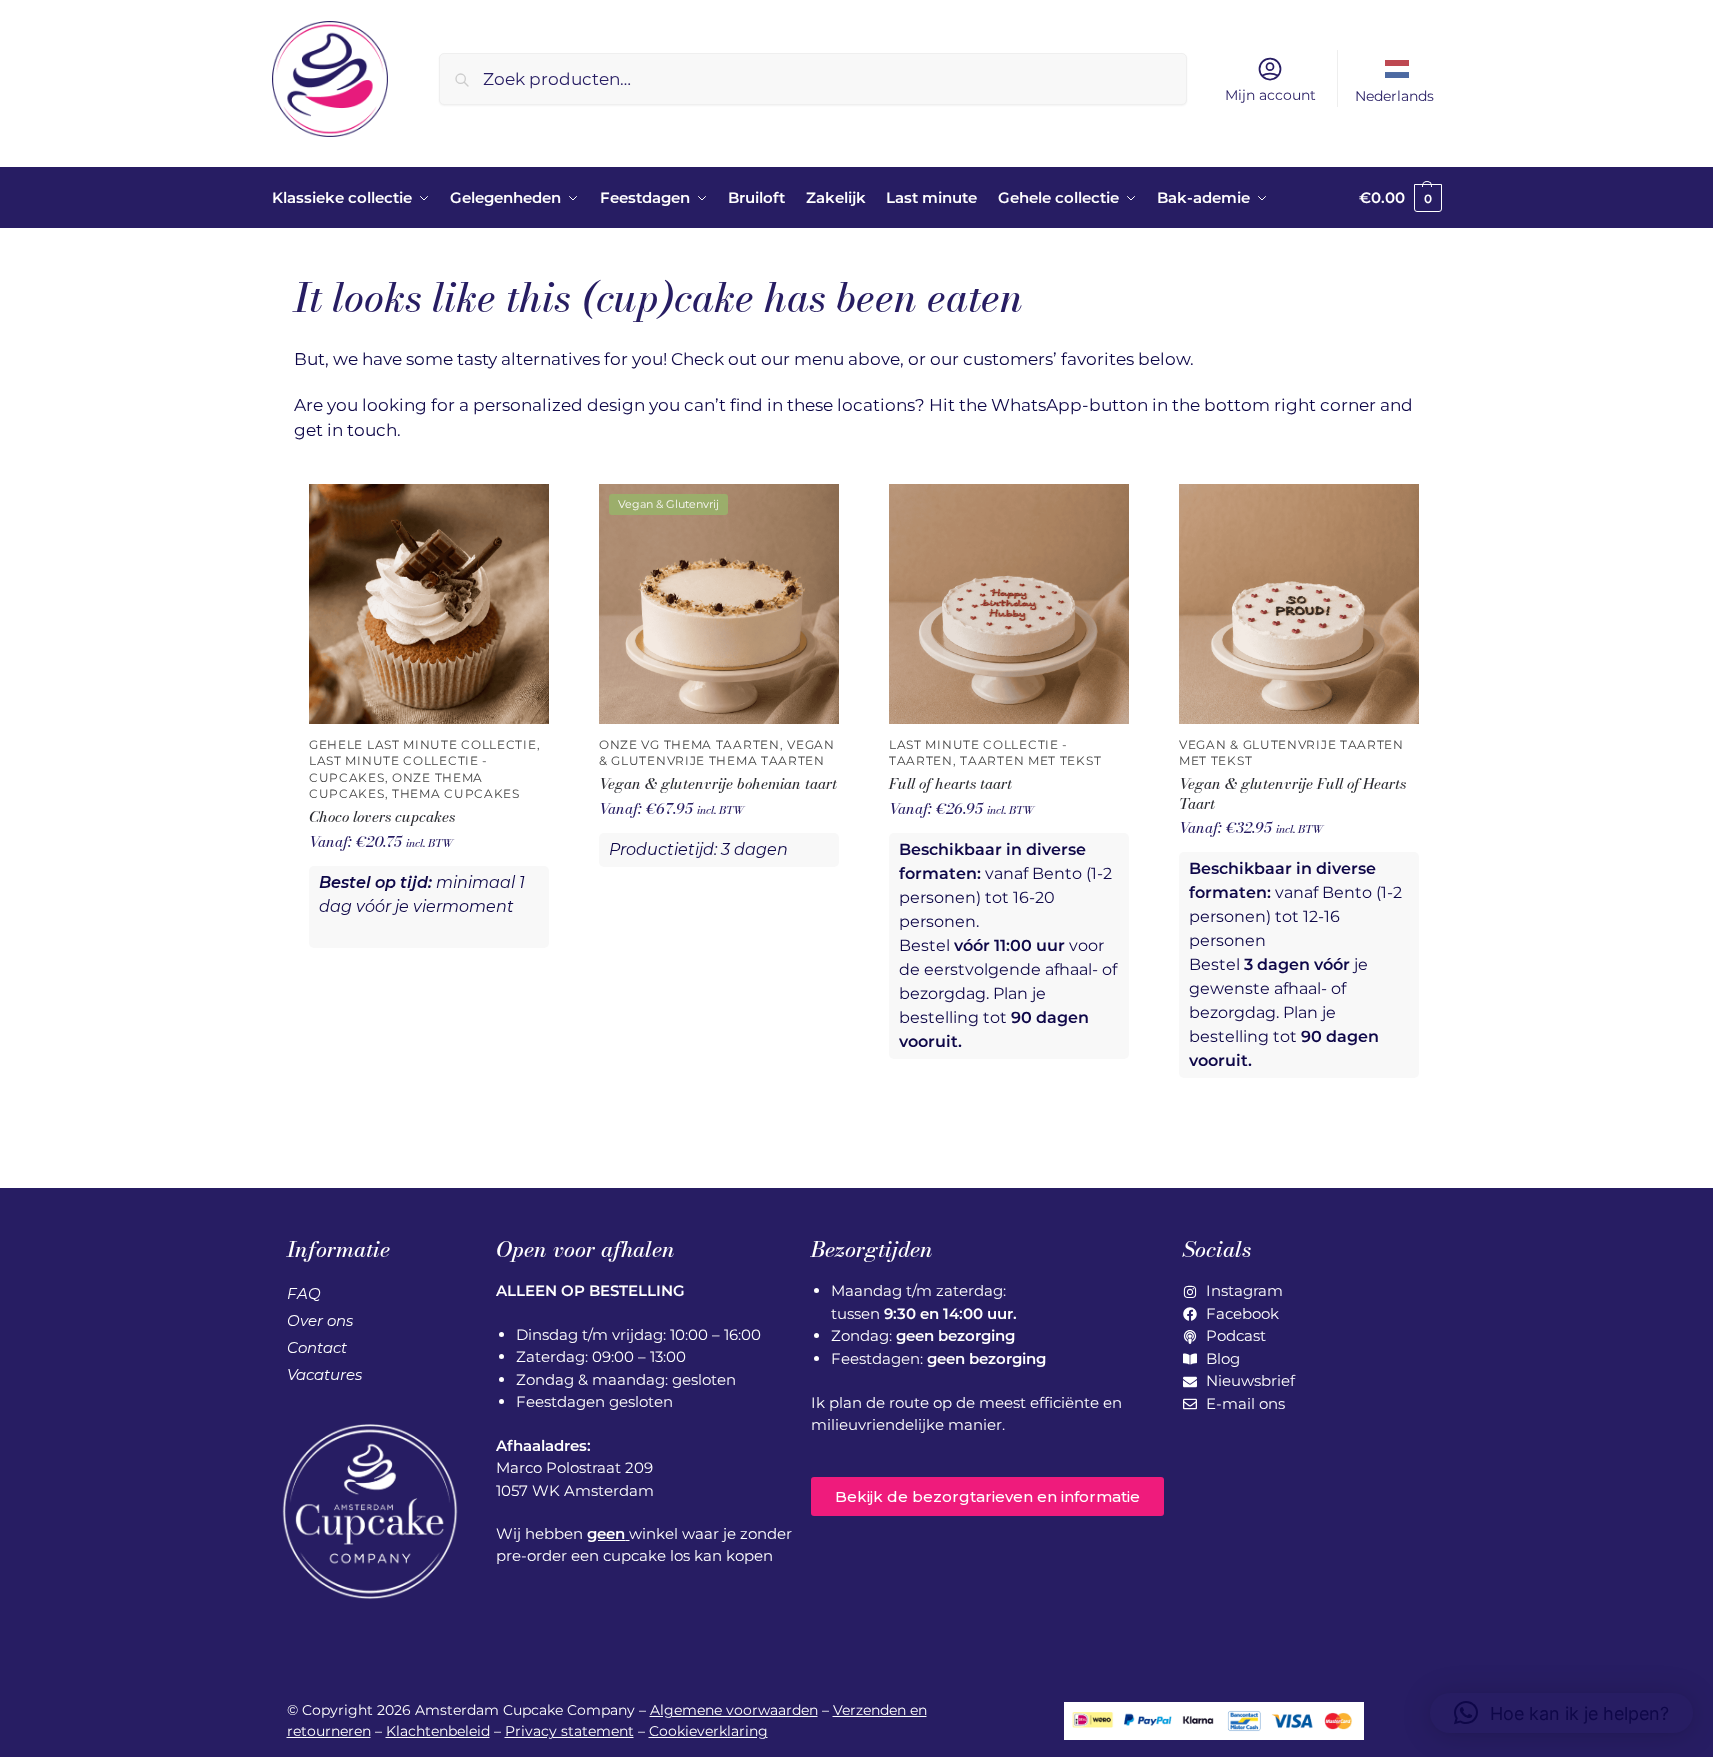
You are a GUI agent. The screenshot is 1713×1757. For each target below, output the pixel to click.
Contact (317, 1347)
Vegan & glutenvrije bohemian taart (718, 784)
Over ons (320, 1320)
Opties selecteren (429, 988)
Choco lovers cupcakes (382, 817)
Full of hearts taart (950, 784)
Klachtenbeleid (438, 1731)
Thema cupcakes (456, 794)
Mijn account (1270, 95)
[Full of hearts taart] (1009, 604)
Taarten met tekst (1030, 761)
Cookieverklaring (708, 1731)
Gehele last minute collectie (423, 745)
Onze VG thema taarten (689, 745)
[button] (1400, 198)
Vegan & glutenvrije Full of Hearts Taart (1292, 793)
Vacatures (324, 1374)
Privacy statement (569, 1731)
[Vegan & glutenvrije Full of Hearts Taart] (1299, 604)
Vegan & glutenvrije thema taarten (717, 753)
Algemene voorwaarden (734, 1710)
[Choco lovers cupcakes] (429, 604)
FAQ (304, 1293)
